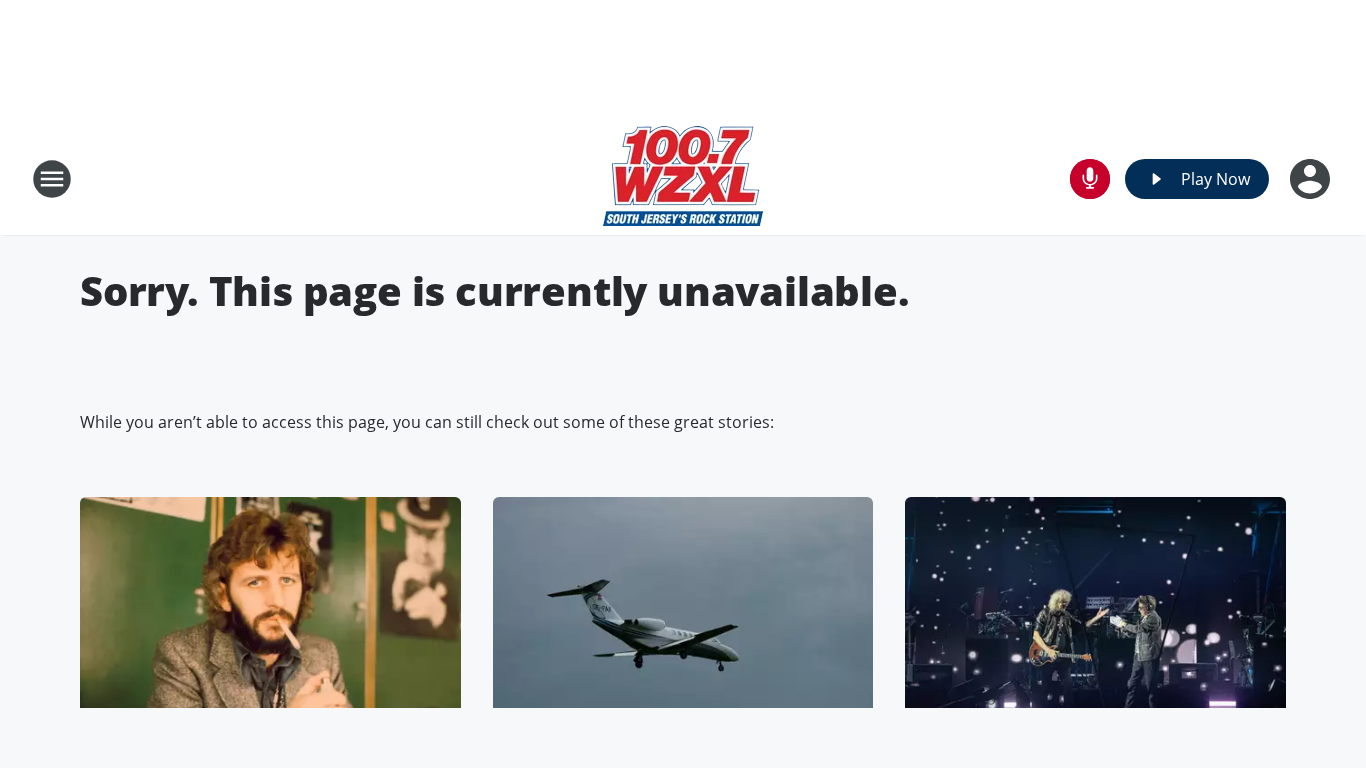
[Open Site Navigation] (52, 179)
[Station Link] (683, 178)
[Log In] (1312, 179)
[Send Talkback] (1090, 179)
